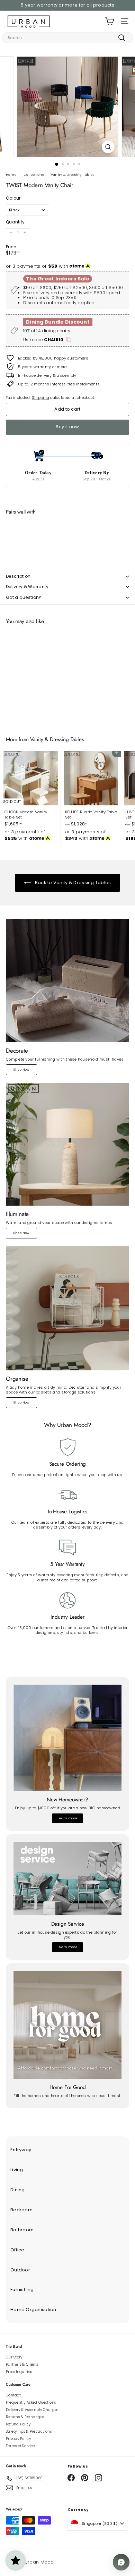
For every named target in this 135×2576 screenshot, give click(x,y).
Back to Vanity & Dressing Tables (72, 883)
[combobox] (67, 38)
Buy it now (67, 427)
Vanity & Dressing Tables (73, 175)
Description (18, 576)
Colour (13, 198)
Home (11, 175)
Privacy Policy (18, 2439)
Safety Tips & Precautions (29, 2431)
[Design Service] (67, 1878)
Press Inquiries (19, 2372)
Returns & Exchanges (25, 2417)
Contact (13, 2395)
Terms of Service (20, 2446)
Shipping (40, 398)
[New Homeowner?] (67, 1738)
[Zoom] (108, 147)
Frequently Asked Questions (31, 2402)
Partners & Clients (22, 2364)
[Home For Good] (67, 2025)
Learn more (67, 1818)
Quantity (15, 222)
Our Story (14, 2357)
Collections (34, 175)
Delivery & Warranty (27, 587)
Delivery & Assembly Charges (32, 2410)
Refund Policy (18, 2424)
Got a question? (24, 597)
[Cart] (110, 21)
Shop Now (21, 1070)
